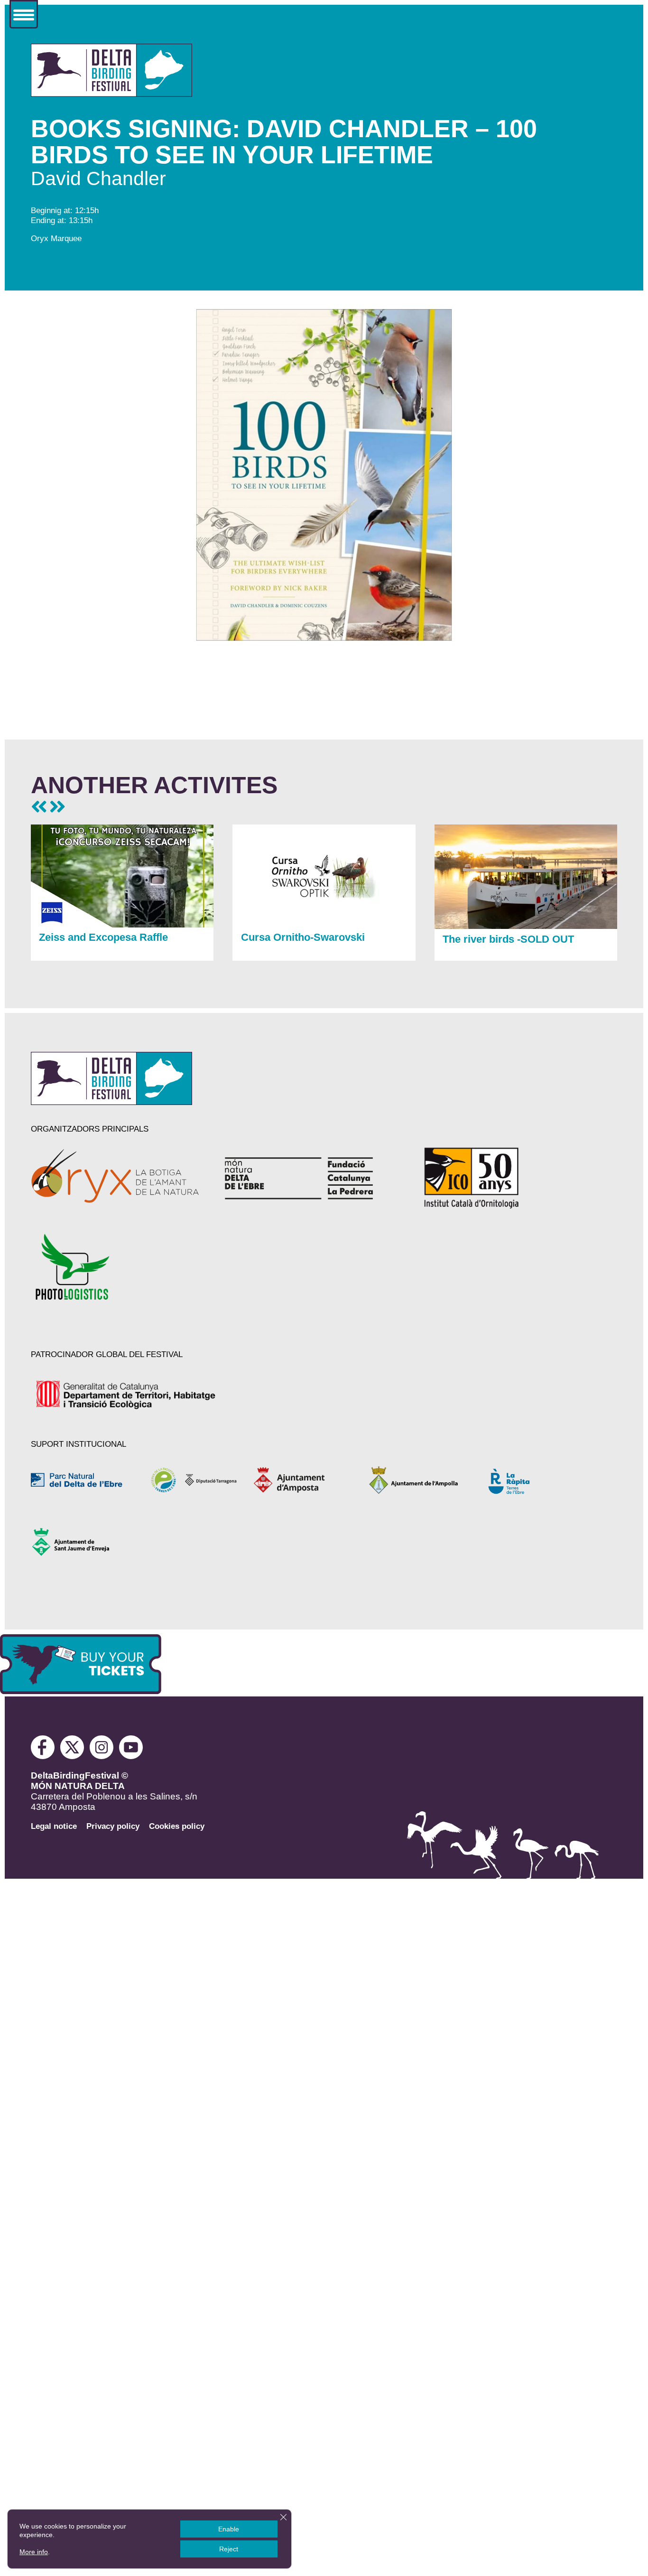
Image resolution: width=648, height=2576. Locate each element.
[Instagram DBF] (102, 1756)
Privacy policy (113, 1826)
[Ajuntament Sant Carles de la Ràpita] (530, 1480)
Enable (229, 2529)
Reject (229, 2549)
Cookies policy (177, 1826)
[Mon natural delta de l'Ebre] (310, 1178)
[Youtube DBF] (131, 1756)
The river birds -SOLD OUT (508, 939)
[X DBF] (74, 1756)
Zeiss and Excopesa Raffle (103, 937)
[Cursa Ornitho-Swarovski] (324, 925)
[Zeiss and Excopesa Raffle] (122, 925)
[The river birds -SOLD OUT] (526, 926)
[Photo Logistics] (116, 1267)
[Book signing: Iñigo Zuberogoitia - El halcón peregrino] (57, 807)
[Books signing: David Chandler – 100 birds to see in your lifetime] (111, 94)
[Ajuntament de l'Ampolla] (418, 1480)
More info (34, 2552)
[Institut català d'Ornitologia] (503, 1178)
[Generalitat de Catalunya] (127, 1395)
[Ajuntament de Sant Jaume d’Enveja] (84, 1542)
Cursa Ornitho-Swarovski (303, 937)
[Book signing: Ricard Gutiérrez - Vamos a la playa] (39, 807)
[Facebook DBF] (46, 1756)
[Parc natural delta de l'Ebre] (84, 1480)
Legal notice (54, 1826)
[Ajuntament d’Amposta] (307, 1480)
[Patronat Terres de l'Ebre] (195, 1480)
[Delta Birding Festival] (111, 1102)
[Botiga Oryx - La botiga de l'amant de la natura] (116, 1178)
